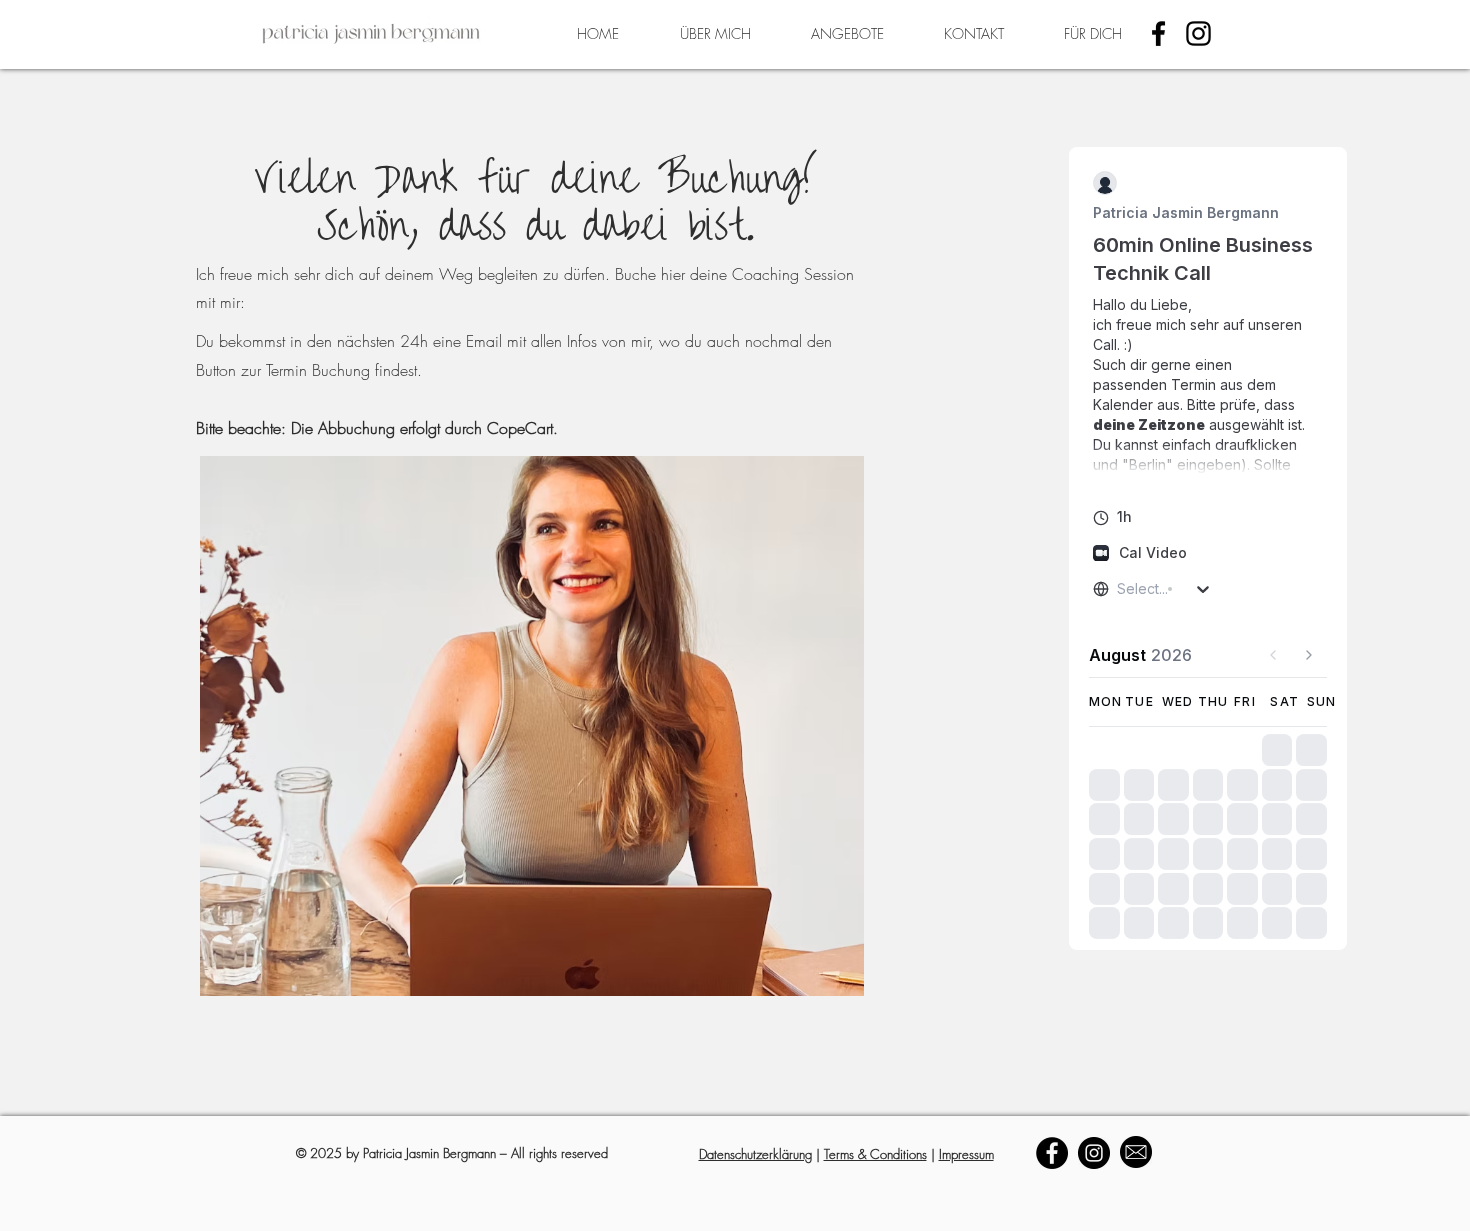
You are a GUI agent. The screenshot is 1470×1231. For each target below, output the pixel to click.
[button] (847, 34)
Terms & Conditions (875, 1154)
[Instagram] (1198, 33)
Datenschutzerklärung (755, 1154)
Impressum (966, 1154)
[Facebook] (1158, 33)
